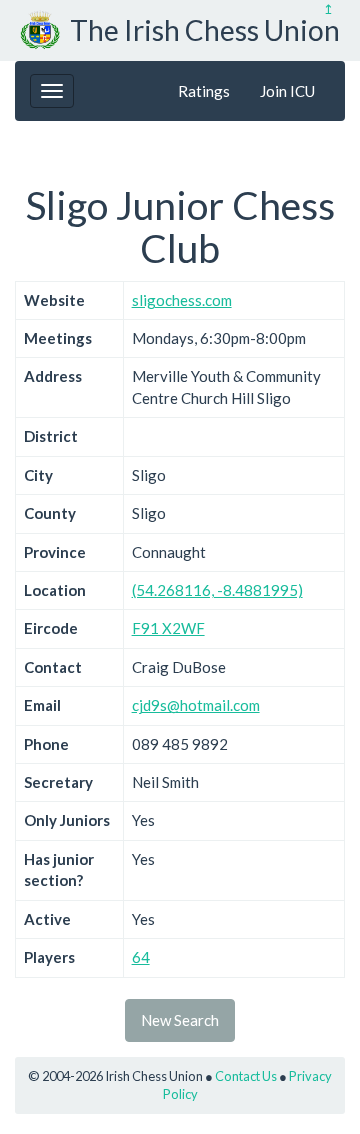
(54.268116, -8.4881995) (217, 590)
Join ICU (287, 91)
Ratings (204, 91)
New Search (180, 1020)
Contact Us (246, 1076)
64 (141, 957)
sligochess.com (182, 300)
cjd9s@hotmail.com (196, 705)
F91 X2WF (168, 628)
